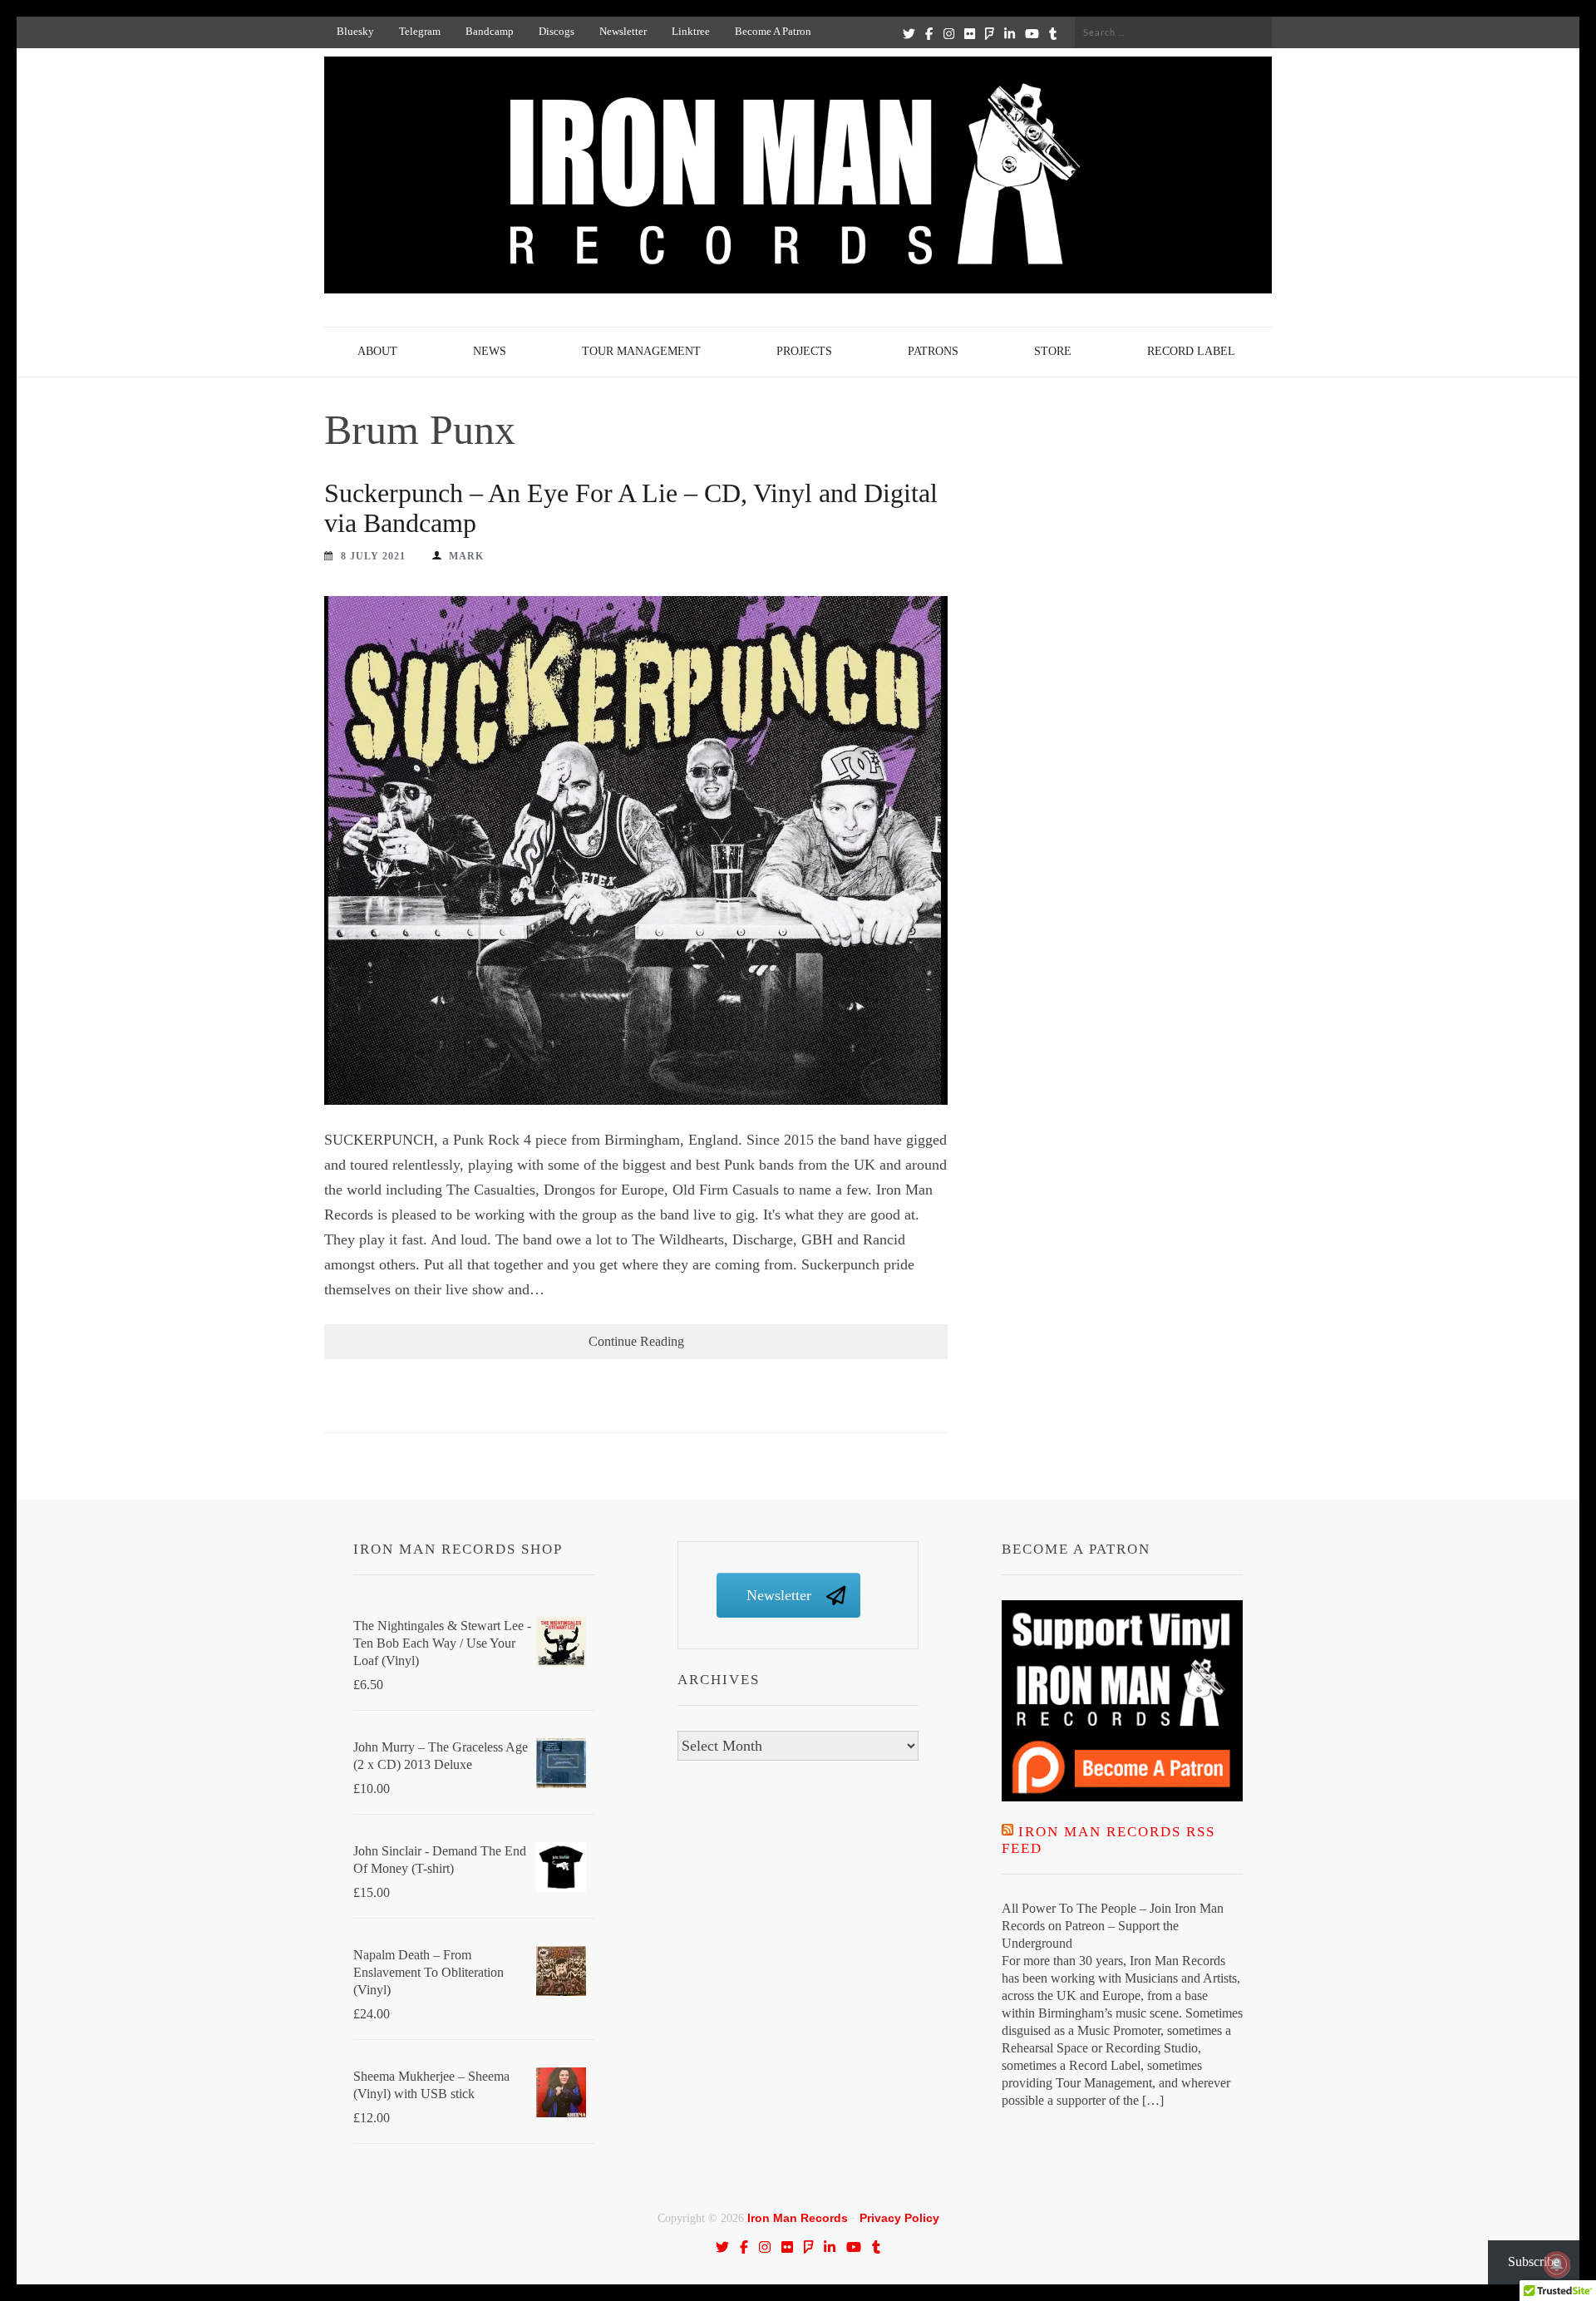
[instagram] (949, 33)
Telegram (420, 31)
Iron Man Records (798, 2218)
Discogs (557, 31)
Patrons (933, 351)
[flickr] (970, 33)
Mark (466, 556)
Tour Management (641, 351)
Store (1053, 351)
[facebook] (929, 33)
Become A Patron (773, 31)
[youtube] (1032, 33)
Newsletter (623, 31)
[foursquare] (990, 33)
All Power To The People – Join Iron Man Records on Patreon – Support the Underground (1113, 1926)
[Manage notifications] (1557, 2264)
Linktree (691, 31)
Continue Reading (636, 1341)
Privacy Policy (899, 2218)
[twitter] (909, 33)
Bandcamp (490, 31)
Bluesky (355, 31)
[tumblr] (1053, 33)
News (490, 351)
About (377, 351)
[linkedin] (1010, 33)
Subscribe (1534, 2262)
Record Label (1191, 351)
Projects (804, 351)
